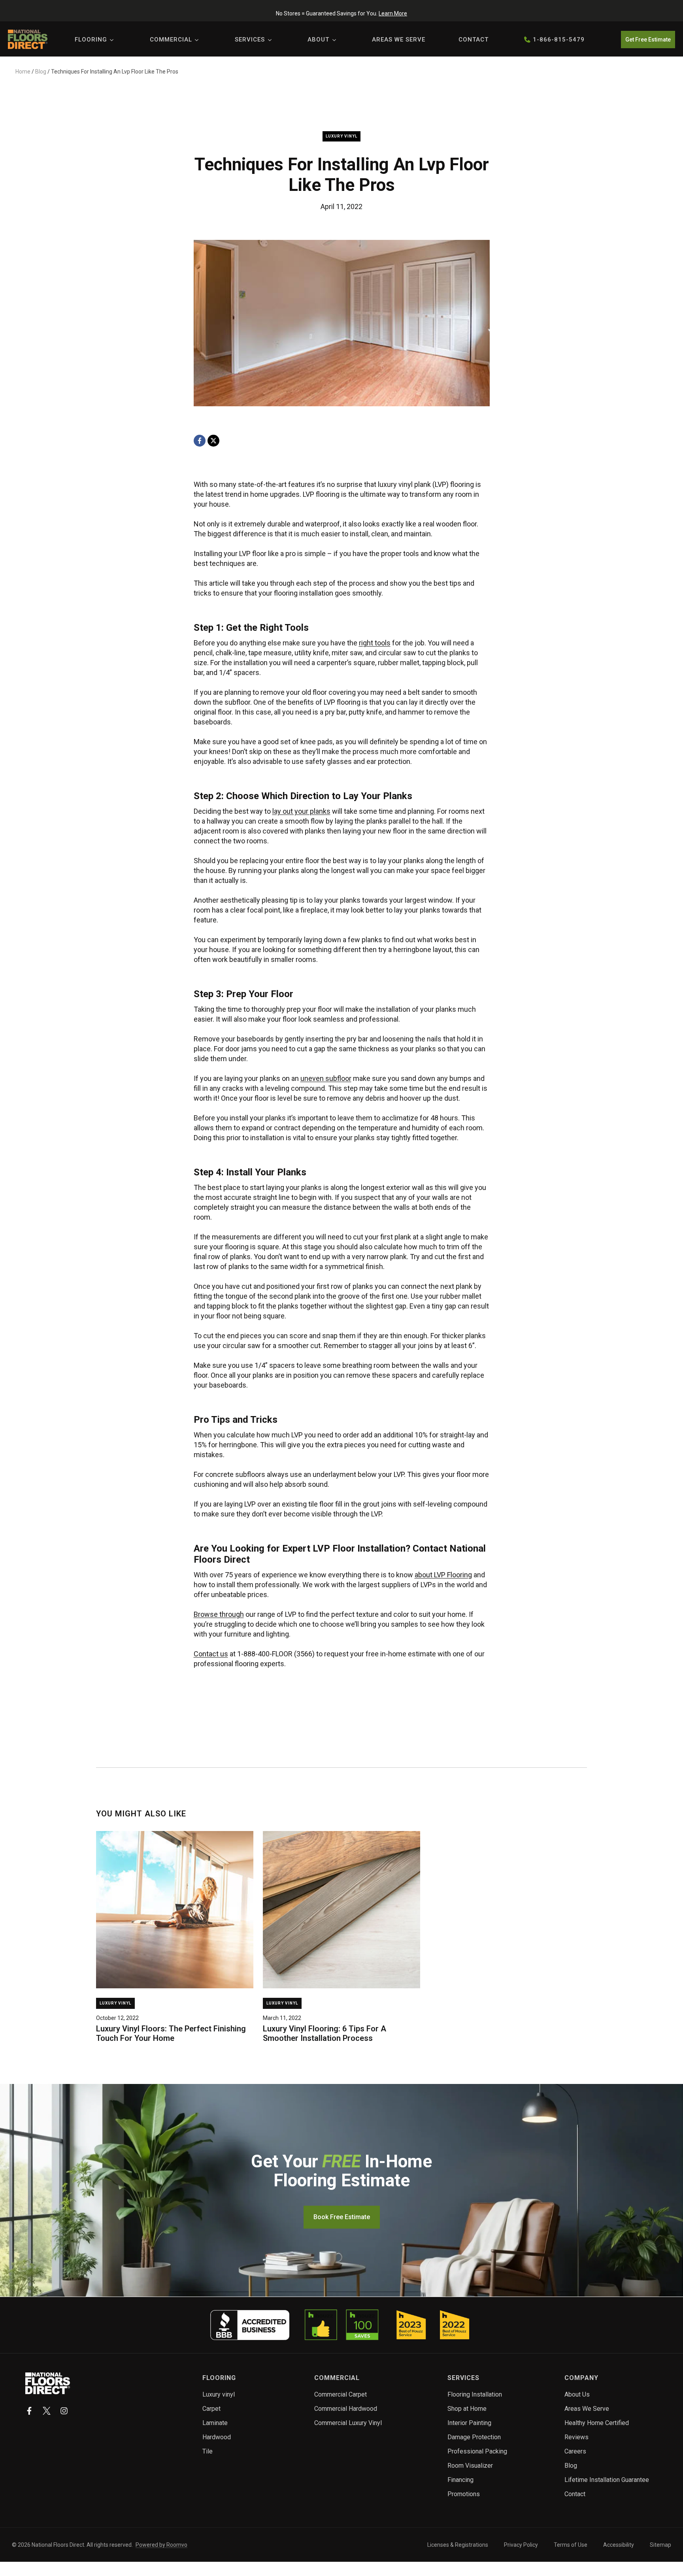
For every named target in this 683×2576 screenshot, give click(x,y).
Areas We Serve (399, 40)
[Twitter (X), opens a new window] (47, 2411)
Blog (41, 72)
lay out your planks (301, 811)
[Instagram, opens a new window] (64, 2411)
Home (23, 72)
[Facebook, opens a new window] (200, 441)
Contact (474, 40)
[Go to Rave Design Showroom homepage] (48, 2383)
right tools (375, 643)
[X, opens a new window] (213, 441)
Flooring (91, 40)
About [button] (318, 40)
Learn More (393, 13)
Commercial (171, 40)
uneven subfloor (326, 1078)
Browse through (219, 1614)
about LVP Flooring (443, 1575)
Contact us (211, 1654)
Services (250, 40)
